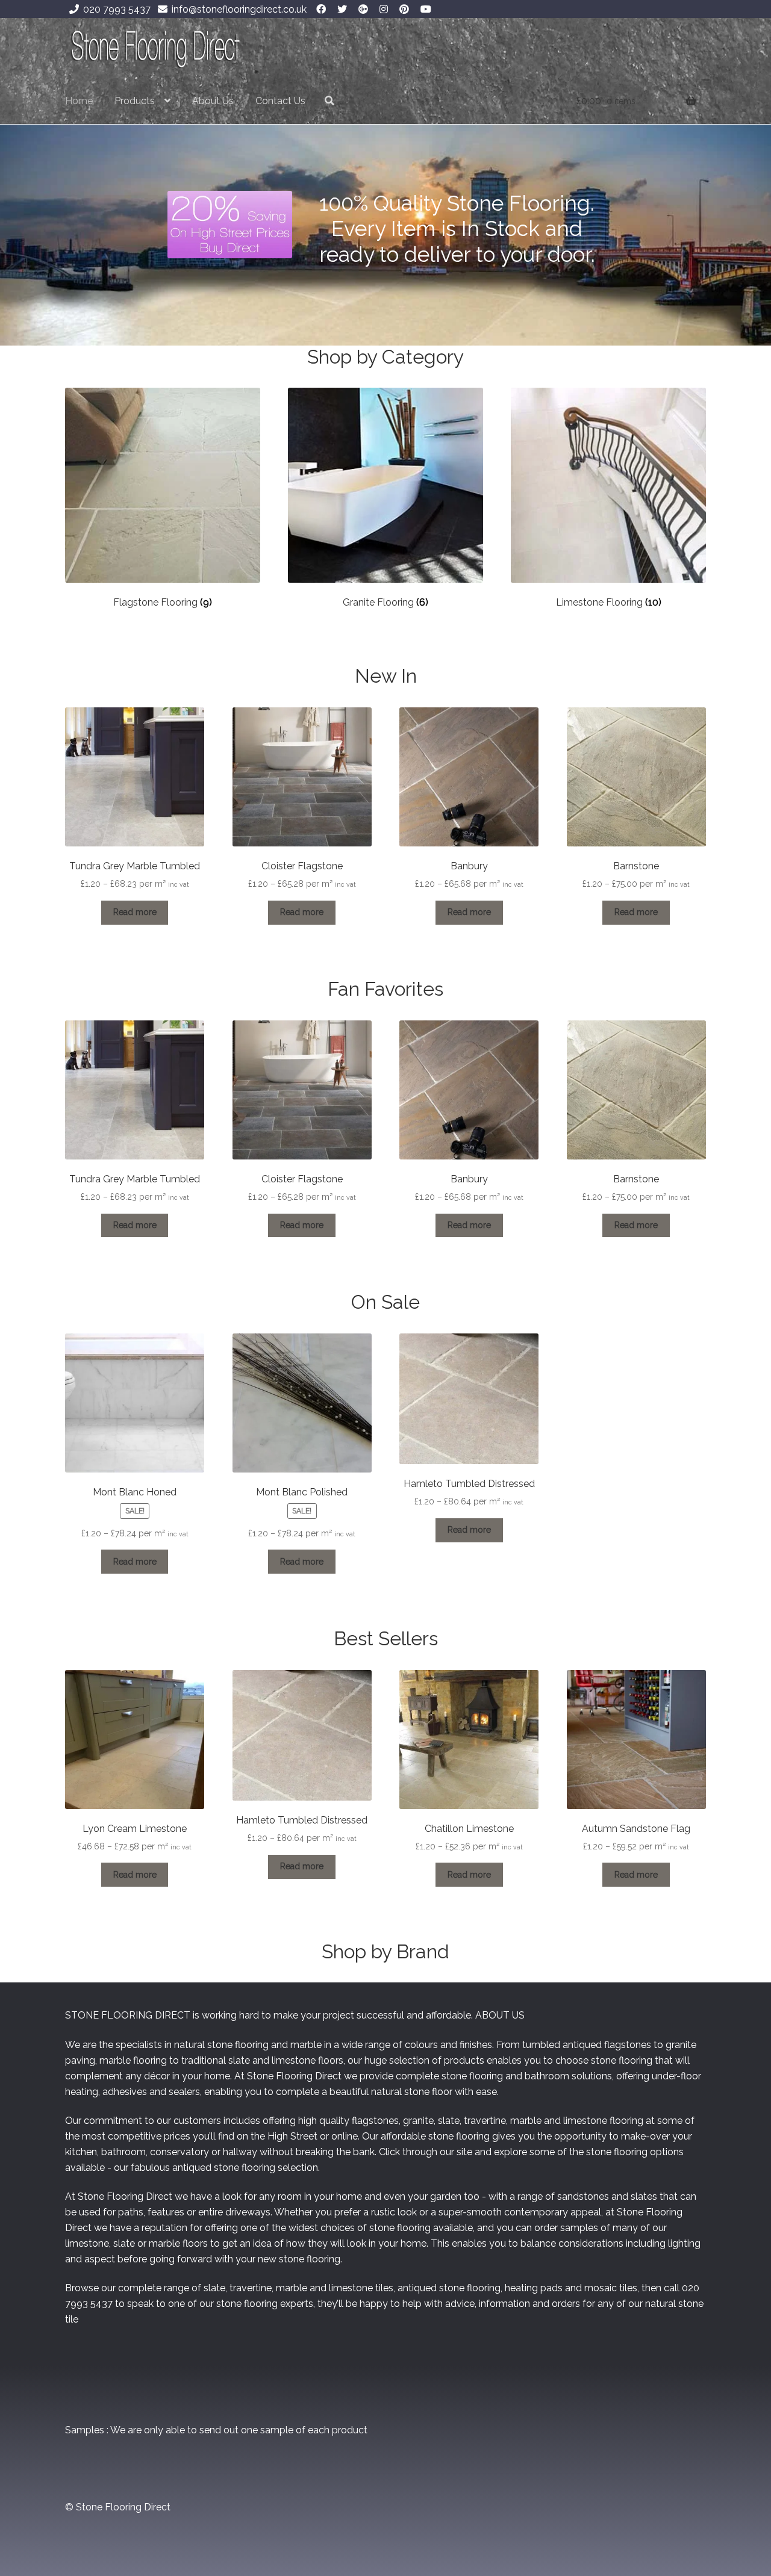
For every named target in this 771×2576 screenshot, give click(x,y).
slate (239, 2060)
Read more (135, 912)
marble (115, 2060)
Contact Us (280, 101)
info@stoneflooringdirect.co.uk (239, 9)
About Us (213, 101)
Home (79, 101)
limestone (294, 2060)
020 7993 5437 (117, 9)
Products (135, 101)
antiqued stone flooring (224, 2168)
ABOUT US (500, 2015)
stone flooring (472, 2076)
